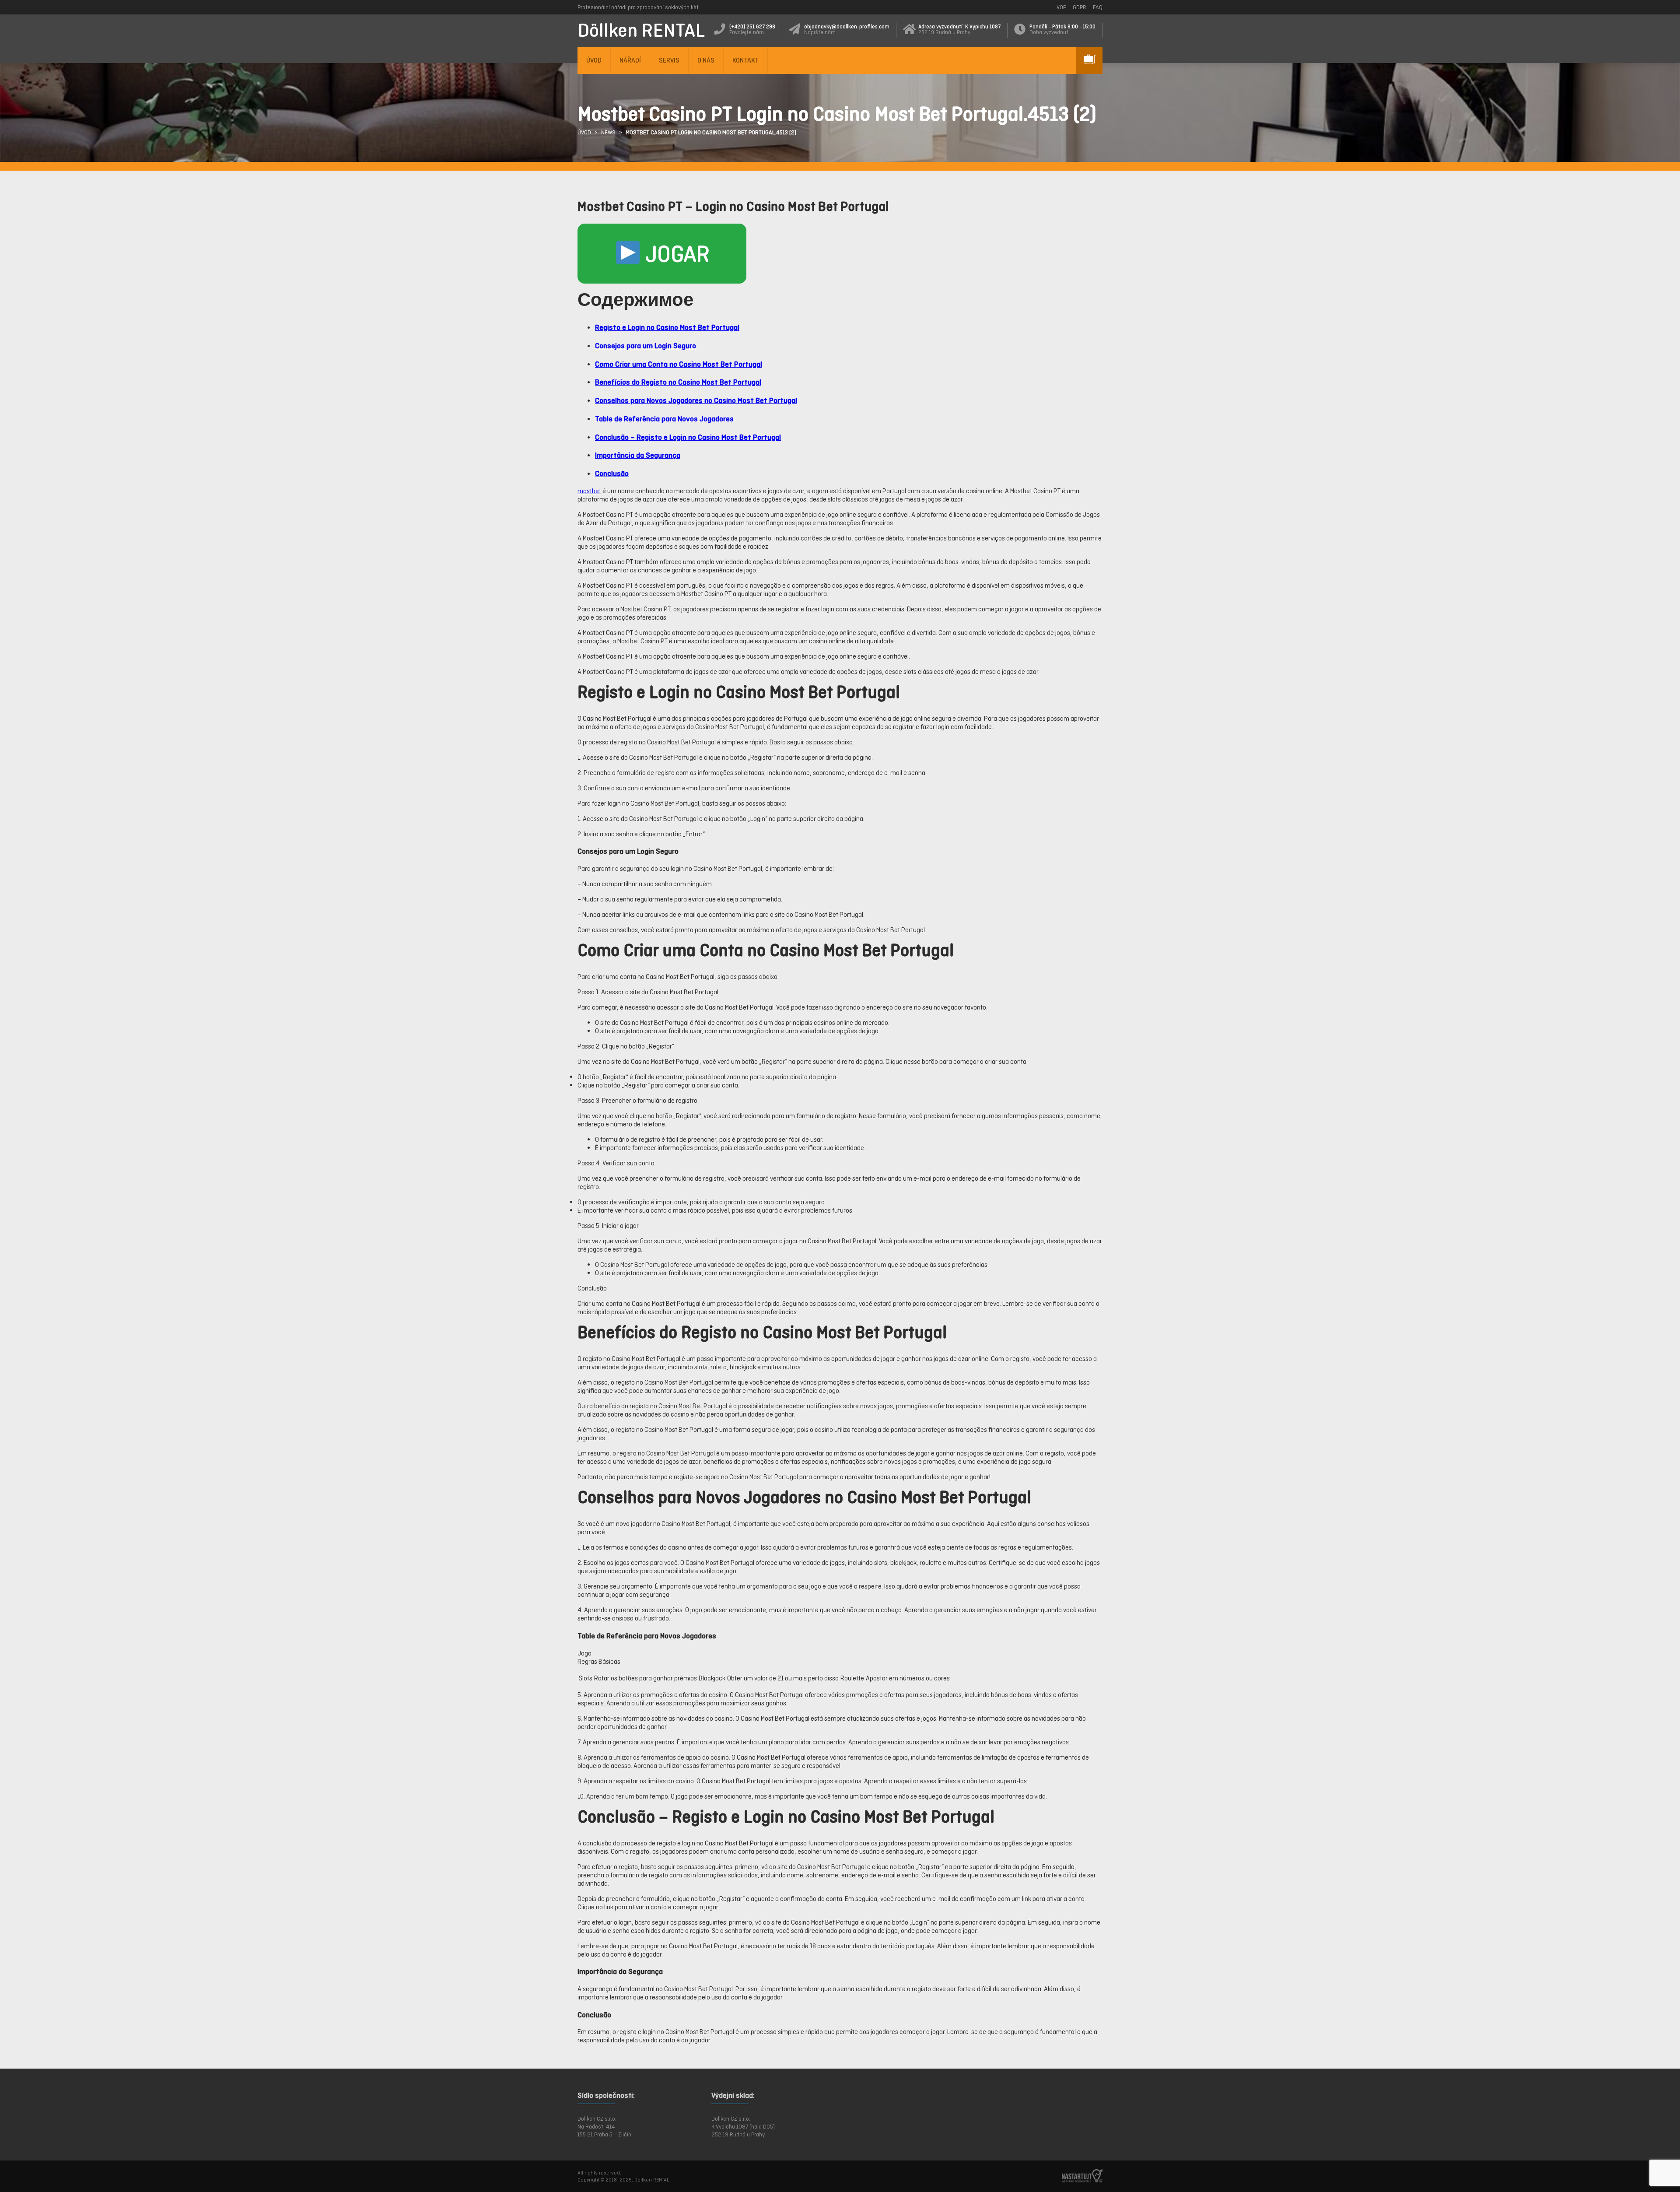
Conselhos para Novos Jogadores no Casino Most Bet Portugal (696, 400)
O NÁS (706, 60)
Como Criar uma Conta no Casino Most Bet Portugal (679, 364)
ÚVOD (594, 60)
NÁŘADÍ (630, 60)
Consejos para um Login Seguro (646, 345)
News (608, 132)
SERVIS (669, 60)
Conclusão (612, 473)
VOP (1061, 7)
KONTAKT (745, 60)
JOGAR (675, 254)
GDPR (1080, 7)
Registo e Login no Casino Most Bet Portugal (667, 327)
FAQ (1098, 7)
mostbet (589, 491)
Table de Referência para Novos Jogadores (664, 419)
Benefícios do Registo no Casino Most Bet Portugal (678, 382)
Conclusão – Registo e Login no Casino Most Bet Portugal (688, 437)
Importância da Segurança (638, 455)
